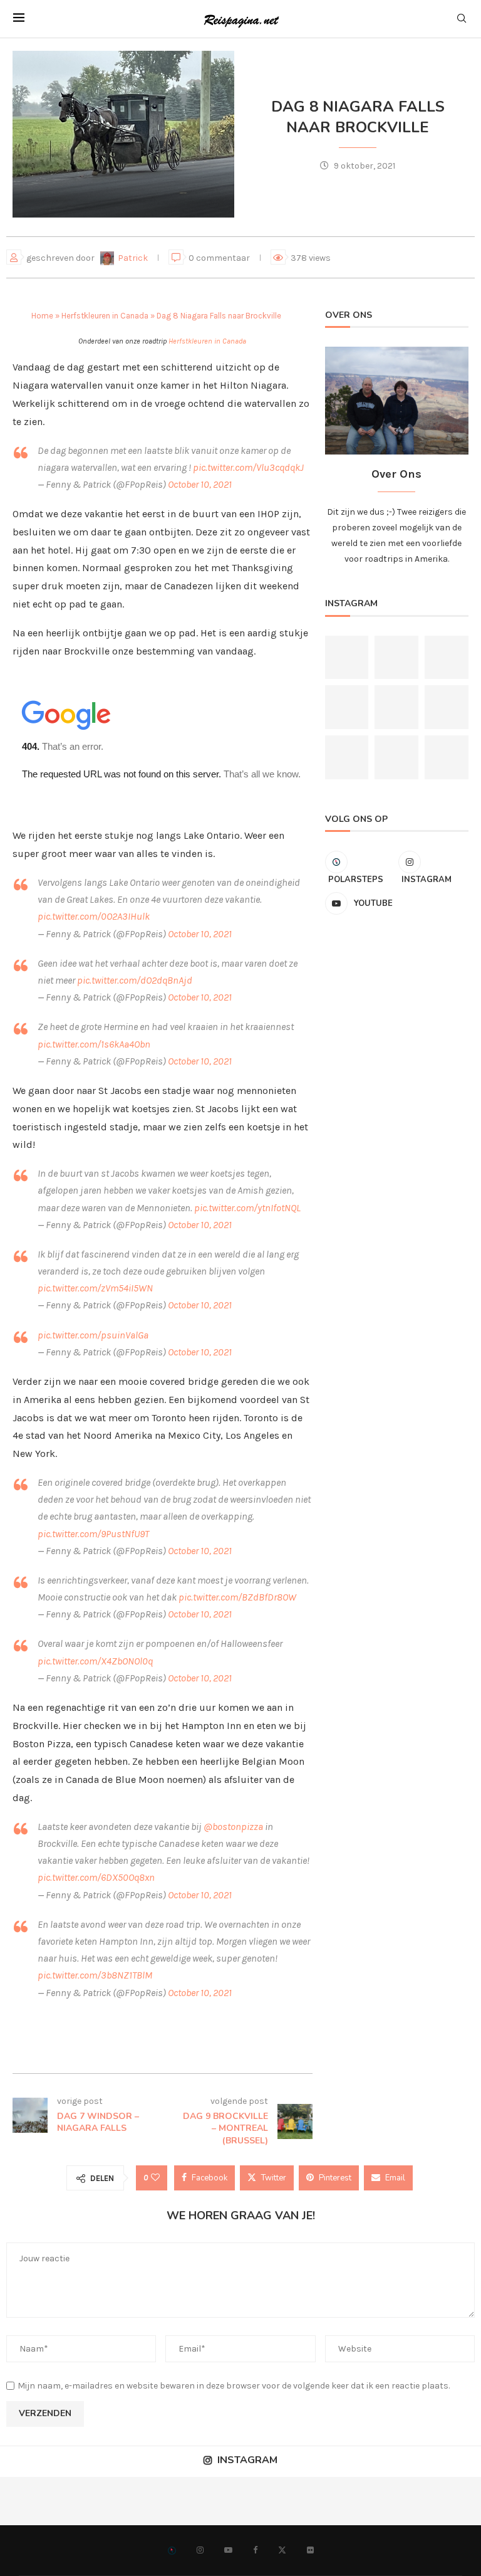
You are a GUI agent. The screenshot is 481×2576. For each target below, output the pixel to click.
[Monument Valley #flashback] (447, 707)
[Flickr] (310, 2550)
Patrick (134, 258)
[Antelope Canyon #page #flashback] (24, 2501)
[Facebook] (255, 2550)
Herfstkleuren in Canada (105, 316)
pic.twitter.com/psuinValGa (93, 1335)
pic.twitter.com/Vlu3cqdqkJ (248, 467)
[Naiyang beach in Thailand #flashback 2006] (396, 707)
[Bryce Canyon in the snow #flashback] (396, 757)
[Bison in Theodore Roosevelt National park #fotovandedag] (347, 658)
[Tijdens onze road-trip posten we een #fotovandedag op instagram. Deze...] (265, 2501)
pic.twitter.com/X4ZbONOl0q (95, 1661)
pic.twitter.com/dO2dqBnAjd (135, 980)
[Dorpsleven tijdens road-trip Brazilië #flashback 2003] (447, 757)
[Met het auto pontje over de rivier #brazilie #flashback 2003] (396, 658)
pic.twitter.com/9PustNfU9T (93, 1534)
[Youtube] (228, 2550)
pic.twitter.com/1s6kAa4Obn (94, 1044)
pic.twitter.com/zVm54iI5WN (95, 1288)
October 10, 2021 (200, 484)
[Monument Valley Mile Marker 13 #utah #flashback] (168, 2501)
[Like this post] (155, 2178)
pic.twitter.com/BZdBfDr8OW (237, 1597)
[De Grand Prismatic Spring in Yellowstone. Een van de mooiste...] (347, 707)
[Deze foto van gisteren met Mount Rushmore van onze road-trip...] (409, 2501)
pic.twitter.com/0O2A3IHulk (94, 916)
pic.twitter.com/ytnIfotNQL (247, 1208)
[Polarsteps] (172, 2550)
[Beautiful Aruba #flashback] (347, 757)
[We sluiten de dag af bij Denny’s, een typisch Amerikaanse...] (72, 2501)
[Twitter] (282, 2550)
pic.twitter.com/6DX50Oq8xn (96, 1877)
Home (42, 316)
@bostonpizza (233, 1827)
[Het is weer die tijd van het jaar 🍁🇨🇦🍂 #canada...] (313, 2501)
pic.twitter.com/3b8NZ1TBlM (95, 1975)
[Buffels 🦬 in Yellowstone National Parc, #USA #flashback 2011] (447, 658)
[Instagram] (200, 2550)
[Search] (462, 19)
